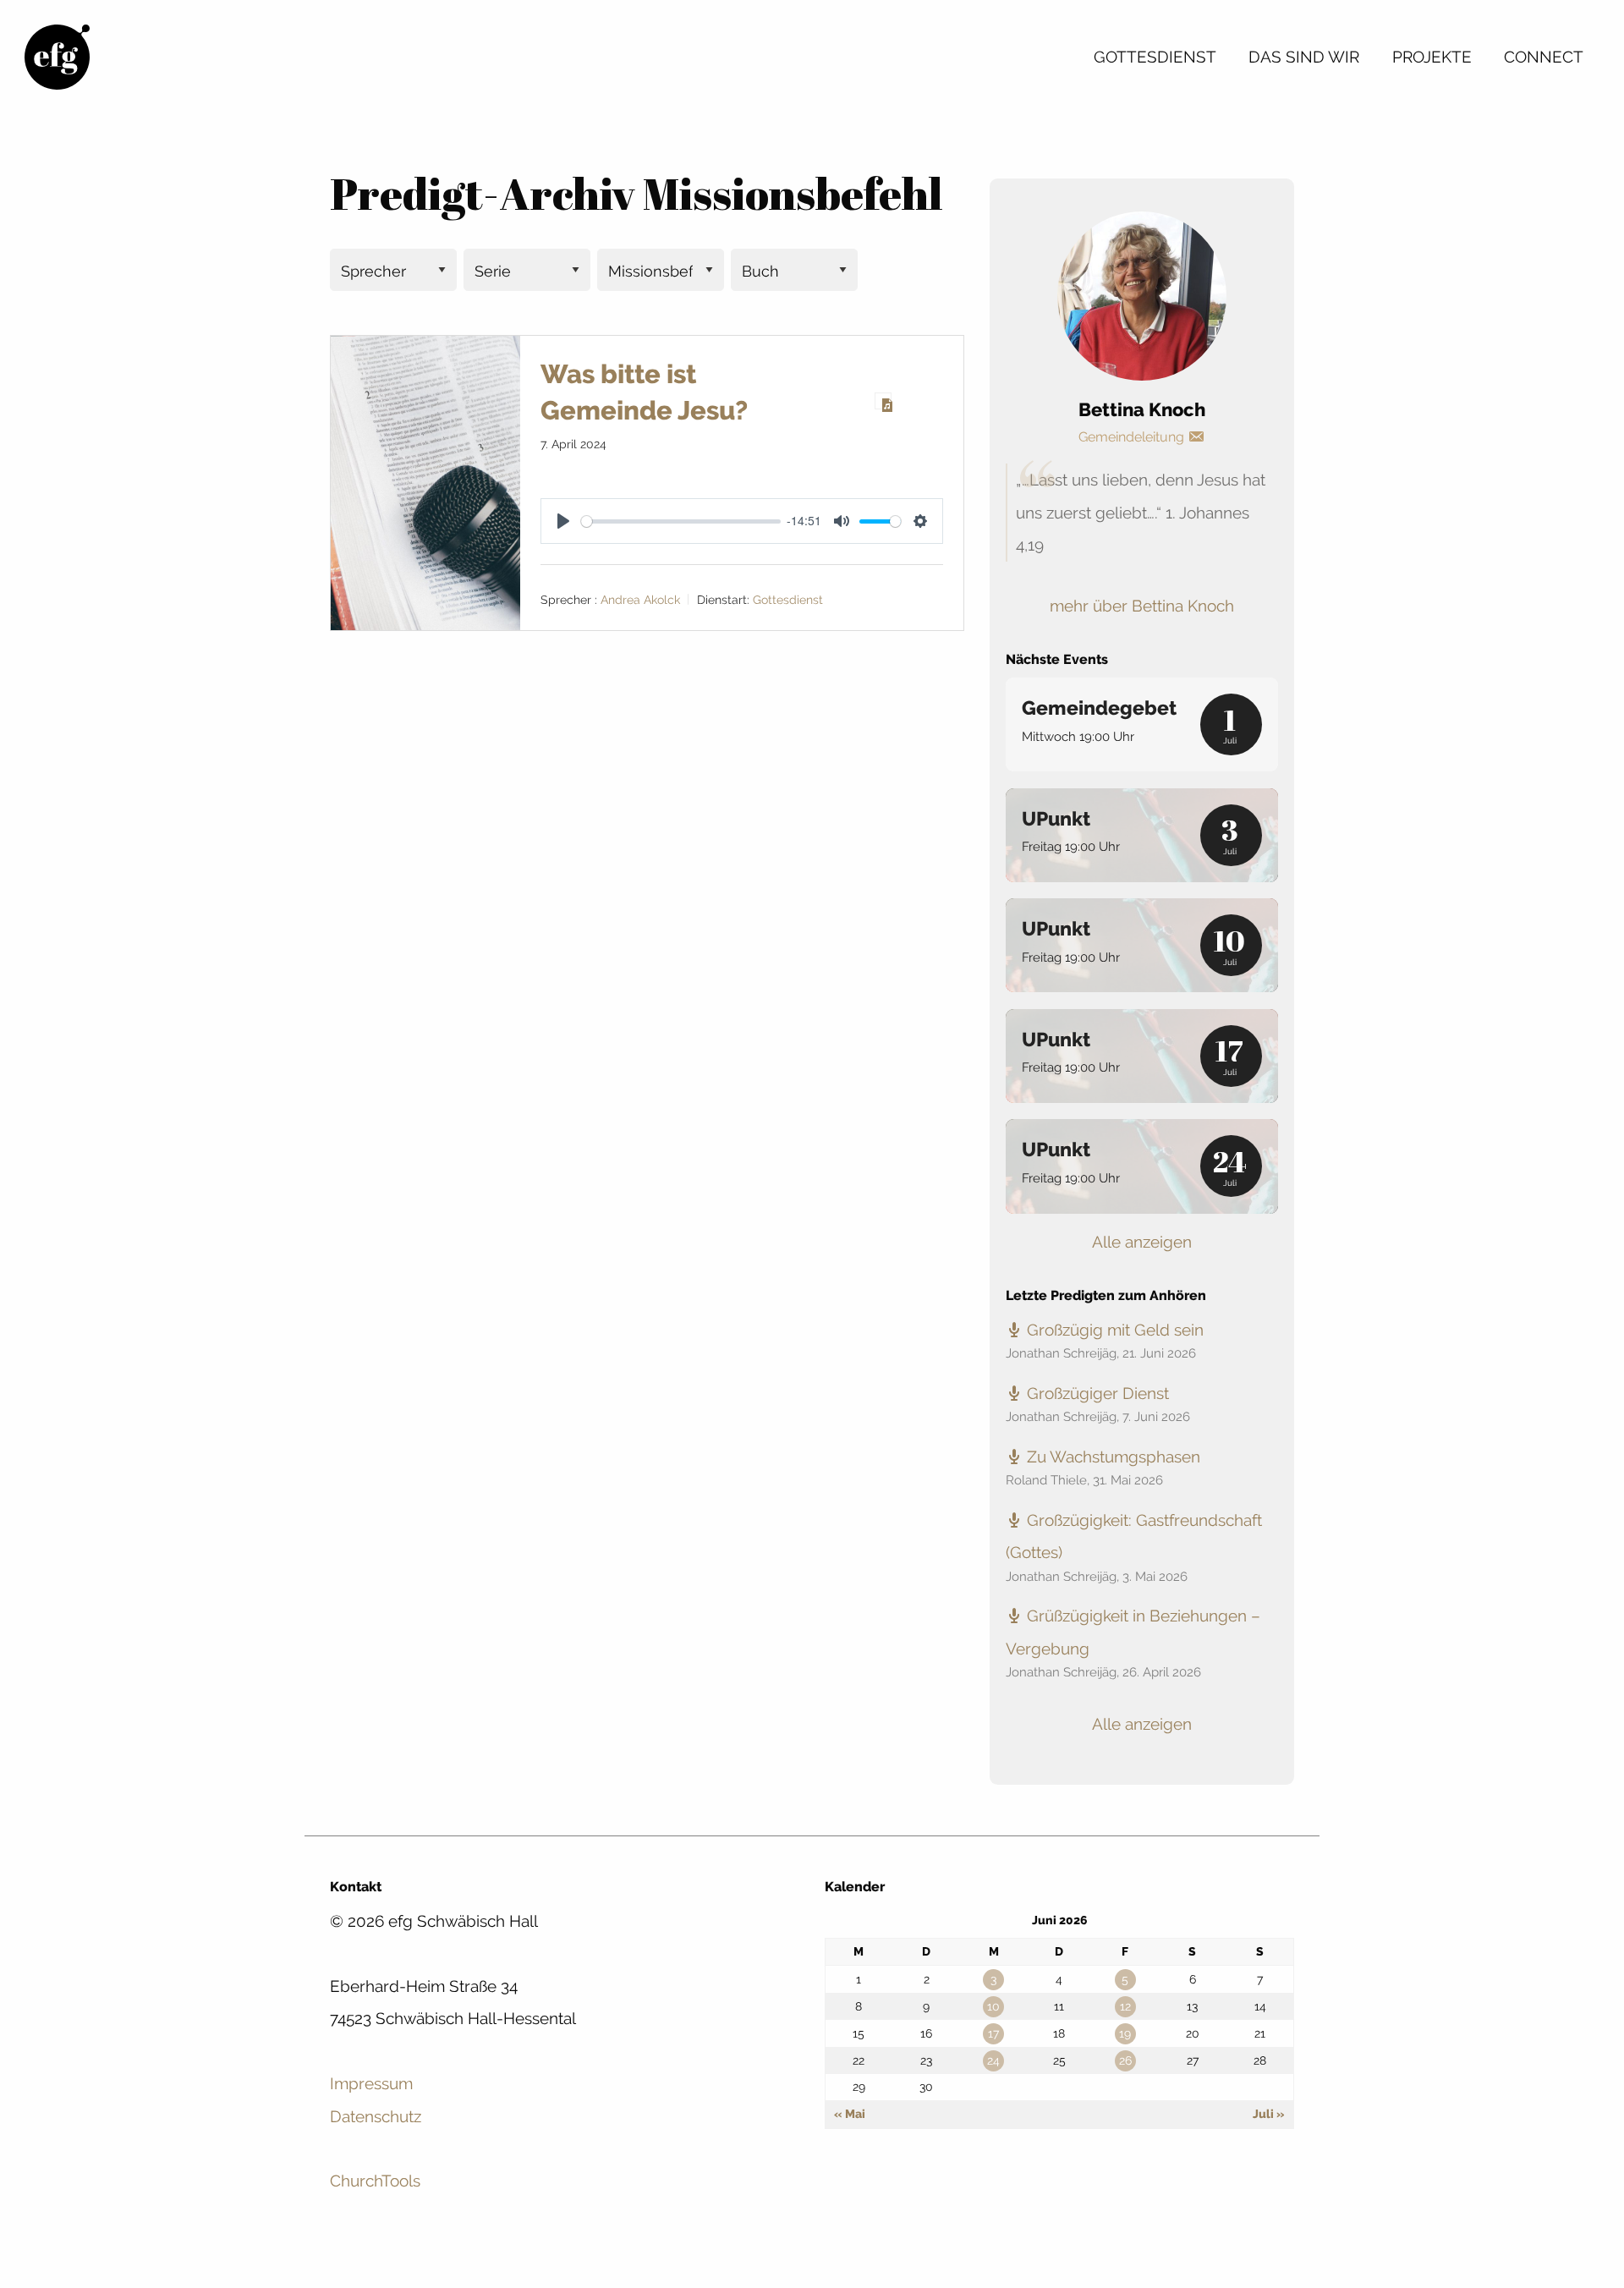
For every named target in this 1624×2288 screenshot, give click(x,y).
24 (993, 2060)
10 (993, 2006)
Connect (1544, 57)
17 (993, 2033)
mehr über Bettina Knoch (1142, 606)
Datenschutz (376, 2116)
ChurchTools (375, 2181)
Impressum (371, 2083)
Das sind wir (1304, 57)
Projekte (1432, 57)
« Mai (850, 2114)
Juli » (1269, 2114)
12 (1125, 2006)
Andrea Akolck (640, 600)
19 (1125, 2033)
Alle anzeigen (1142, 1242)
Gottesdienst (1155, 57)
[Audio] (883, 401)
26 (1125, 2060)
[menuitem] (1155, 57)
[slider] (680, 521)
